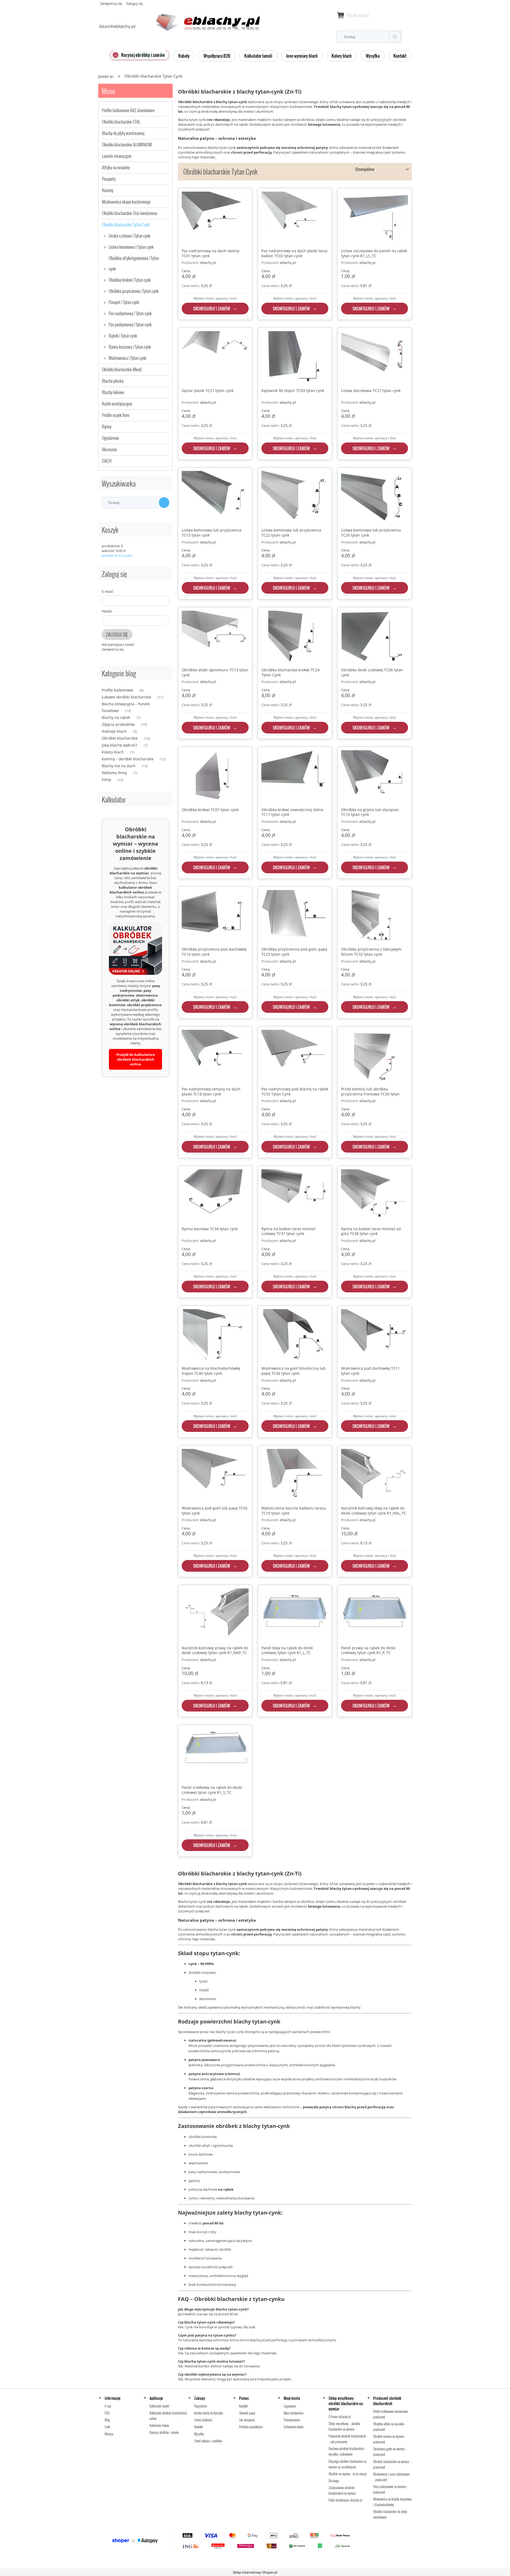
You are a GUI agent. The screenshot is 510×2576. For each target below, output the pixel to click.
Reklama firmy (114, 773)
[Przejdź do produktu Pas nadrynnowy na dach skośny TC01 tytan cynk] (215, 218)
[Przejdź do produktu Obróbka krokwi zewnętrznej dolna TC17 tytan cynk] (295, 777)
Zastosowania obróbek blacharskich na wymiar (342, 2490)
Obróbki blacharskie (120, 738)
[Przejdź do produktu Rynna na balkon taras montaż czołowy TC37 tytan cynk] (295, 1196)
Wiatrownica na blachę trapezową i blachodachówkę (392, 2502)
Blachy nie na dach (119, 766)
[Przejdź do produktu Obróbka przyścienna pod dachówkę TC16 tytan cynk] (215, 917)
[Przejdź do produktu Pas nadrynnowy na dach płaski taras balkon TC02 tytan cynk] (295, 218)
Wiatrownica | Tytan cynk (127, 358)
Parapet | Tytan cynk (124, 302)
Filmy (106, 780)
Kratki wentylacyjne (117, 404)
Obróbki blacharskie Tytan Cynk (126, 224)
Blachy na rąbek (116, 717)
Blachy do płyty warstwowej (123, 133)
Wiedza (109, 2434)
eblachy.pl (208, 263)
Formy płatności (203, 2420)
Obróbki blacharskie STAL (121, 122)
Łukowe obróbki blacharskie (126, 697)
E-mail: (108, 591)
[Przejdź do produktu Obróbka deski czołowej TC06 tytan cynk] (375, 637)
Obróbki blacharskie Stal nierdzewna (130, 213)
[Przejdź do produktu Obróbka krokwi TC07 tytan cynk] (215, 777)
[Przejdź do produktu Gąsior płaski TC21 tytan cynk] (215, 358)
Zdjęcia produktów (118, 724)
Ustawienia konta (294, 2427)
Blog (107, 2420)
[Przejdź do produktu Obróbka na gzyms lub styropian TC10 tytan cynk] (375, 777)
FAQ (107, 2413)
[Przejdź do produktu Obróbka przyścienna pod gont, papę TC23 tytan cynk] (295, 917)
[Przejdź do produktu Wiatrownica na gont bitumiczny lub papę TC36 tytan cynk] (295, 1336)
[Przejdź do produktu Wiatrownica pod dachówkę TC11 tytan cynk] (375, 1336)
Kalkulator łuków (159, 2425)
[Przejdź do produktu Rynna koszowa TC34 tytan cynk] (215, 1196)
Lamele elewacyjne (117, 156)
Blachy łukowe (113, 392)
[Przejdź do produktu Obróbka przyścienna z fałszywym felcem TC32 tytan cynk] (375, 917)
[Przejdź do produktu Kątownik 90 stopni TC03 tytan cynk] (295, 358)
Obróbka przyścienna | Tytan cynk (134, 291)
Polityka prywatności (251, 2427)
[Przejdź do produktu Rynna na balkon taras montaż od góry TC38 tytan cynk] (375, 1196)
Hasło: (107, 611)
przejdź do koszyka (117, 555)
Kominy (108, 190)
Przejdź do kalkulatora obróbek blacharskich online (136, 1059)
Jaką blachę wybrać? (120, 745)
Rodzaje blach (114, 731)
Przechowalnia (292, 2420)
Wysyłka (199, 2434)
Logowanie (290, 2406)
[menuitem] (140, 55)
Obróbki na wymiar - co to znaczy (348, 2474)
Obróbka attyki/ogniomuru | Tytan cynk (134, 263)
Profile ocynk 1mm (116, 415)
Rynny (107, 426)
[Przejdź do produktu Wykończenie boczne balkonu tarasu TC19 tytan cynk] (295, 1475)
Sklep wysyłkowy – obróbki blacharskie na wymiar (344, 2426)
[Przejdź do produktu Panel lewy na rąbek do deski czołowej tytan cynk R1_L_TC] (295, 1615)
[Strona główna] (179, 19)
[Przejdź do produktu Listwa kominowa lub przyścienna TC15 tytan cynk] (215, 498)
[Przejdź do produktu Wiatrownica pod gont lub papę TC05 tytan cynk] (215, 1475)
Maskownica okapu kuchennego (126, 202)
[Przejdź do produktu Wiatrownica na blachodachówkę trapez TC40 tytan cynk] (215, 1336)
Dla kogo (334, 2481)
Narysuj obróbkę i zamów (164, 2432)
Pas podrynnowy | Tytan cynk (130, 324)
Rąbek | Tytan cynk (123, 336)
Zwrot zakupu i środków (208, 2441)
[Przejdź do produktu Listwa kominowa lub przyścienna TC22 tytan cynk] (295, 498)
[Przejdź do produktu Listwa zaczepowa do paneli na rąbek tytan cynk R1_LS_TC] (375, 218)
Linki (107, 2427)
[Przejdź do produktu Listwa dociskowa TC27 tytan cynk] (375, 358)
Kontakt (198, 2427)
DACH (107, 461)
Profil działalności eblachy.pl (345, 2500)
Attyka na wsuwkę (116, 167)
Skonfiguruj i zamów (212, 309)
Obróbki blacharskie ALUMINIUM (127, 144)
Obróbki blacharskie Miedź (122, 369)
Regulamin (201, 2406)
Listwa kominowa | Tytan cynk (131, 247)
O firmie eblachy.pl (340, 2417)
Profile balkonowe (117, 690)
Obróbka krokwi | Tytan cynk (130, 280)
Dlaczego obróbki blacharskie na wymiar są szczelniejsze (347, 2464)
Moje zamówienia (294, 2413)
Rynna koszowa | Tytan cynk (130, 347)
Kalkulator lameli (159, 2406)
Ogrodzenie (110, 438)
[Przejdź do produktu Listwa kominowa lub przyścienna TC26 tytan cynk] (375, 498)
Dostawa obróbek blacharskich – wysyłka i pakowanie (347, 2451)
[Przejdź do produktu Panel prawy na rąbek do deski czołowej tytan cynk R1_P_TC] (375, 1615)
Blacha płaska (113, 381)
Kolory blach (113, 752)
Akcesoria (109, 449)
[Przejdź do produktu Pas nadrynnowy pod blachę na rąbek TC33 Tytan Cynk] (295, 1056)
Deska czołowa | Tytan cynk (129, 236)
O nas (108, 2406)
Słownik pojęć (247, 2413)
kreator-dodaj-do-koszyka (209, 2413)
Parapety (109, 179)
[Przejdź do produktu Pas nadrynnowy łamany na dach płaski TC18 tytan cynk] (215, 1056)
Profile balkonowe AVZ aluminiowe (128, 110)
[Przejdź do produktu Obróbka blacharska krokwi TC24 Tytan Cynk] (295, 637)
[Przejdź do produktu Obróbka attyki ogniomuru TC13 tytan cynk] (215, 637)
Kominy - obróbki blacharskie (128, 759)
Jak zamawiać (247, 2420)
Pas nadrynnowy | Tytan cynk (130, 313)
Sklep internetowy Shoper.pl (255, 2572)
